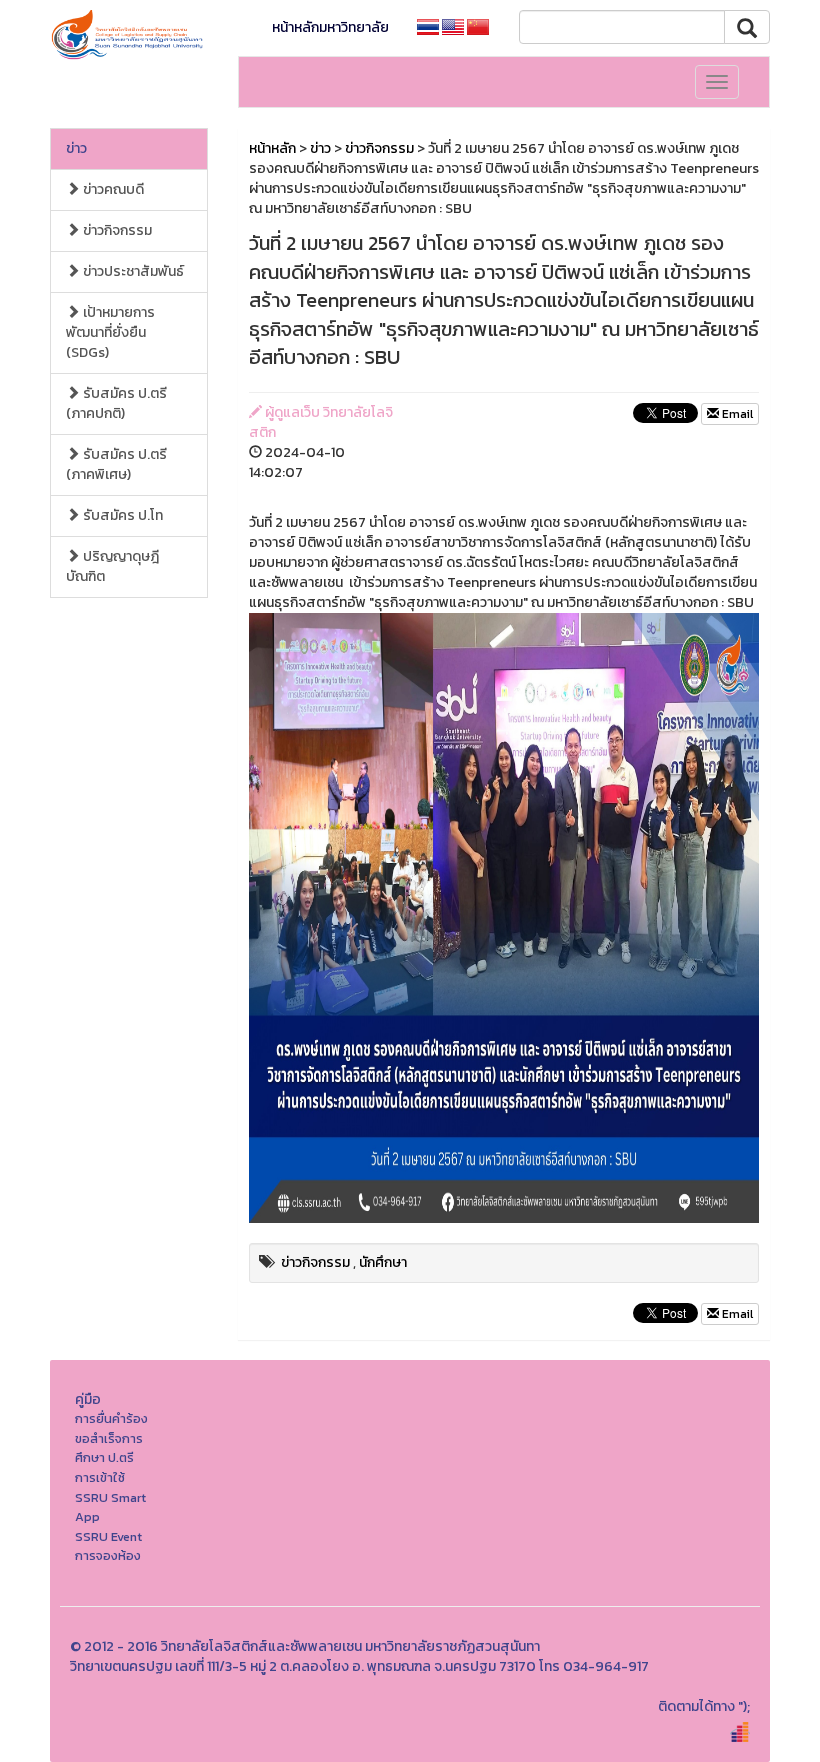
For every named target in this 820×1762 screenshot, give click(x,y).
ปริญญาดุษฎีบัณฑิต (112, 566)
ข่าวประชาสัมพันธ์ (132, 271)
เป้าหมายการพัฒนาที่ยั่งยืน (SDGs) (110, 332)
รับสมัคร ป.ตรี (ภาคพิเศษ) (116, 464)
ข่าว (76, 148)
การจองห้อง (108, 1555)
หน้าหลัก (272, 148)
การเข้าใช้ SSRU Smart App (110, 1497)
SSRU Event (108, 1536)
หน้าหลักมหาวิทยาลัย (330, 27)
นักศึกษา (383, 1262)
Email (736, 414)
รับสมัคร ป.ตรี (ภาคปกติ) (116, 403)
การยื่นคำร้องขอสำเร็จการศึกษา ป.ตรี (111, 1438)
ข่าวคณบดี (112, 189)
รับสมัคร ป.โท (121, 515)
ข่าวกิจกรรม (116, 230)
